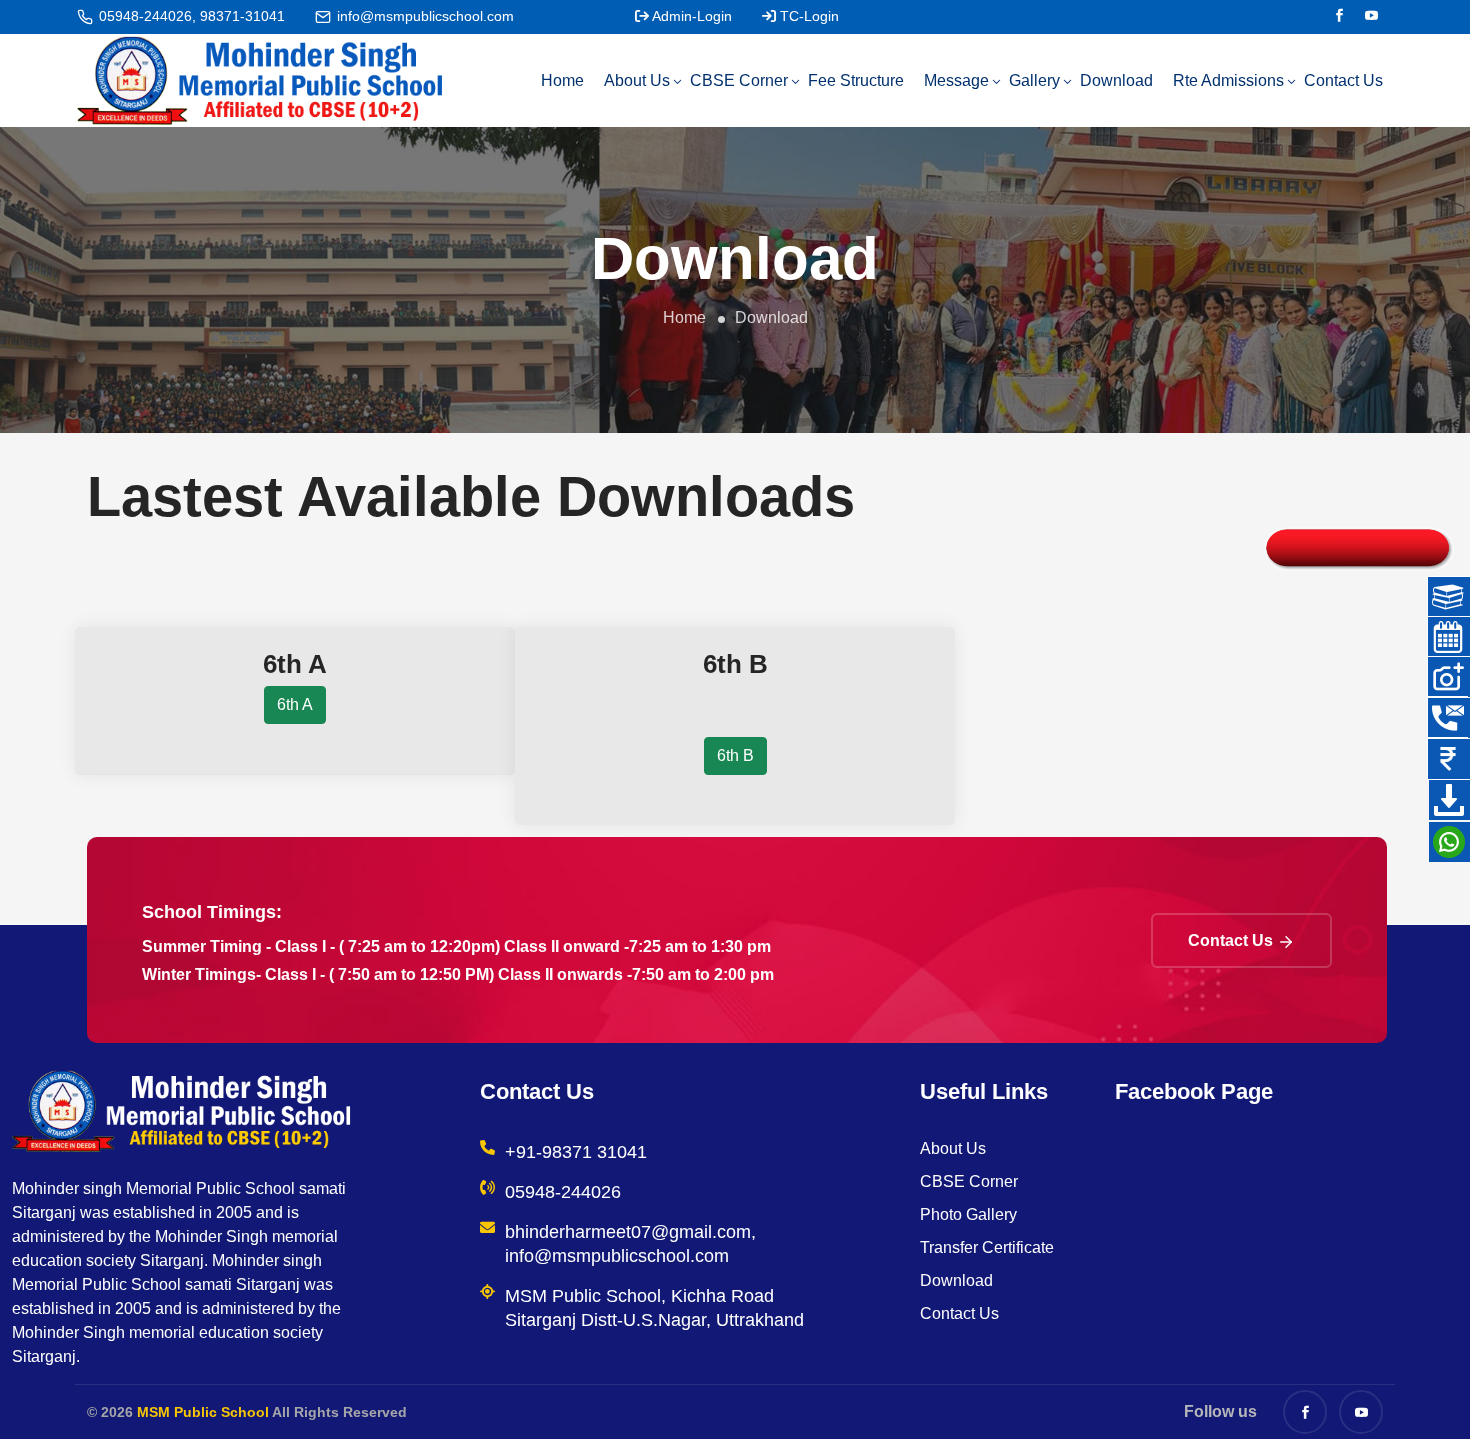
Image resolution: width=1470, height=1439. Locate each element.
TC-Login (809, 16)
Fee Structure (856, 80)
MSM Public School (203, 1412)
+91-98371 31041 (576, 1152)
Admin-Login (692, 16)
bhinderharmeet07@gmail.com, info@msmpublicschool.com (630, 1244)
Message (956, 80)
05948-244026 (563, 1192)
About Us (637, 80)
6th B (735, 755)
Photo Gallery (968, 1214)
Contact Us (1343, 80)
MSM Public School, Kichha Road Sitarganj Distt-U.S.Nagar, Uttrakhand (654, 1308)
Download (1116, 80)
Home (562, 80)
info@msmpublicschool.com (425, 16)
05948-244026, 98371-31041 (192, 16)
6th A (295, 704)
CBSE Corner (739, 80)
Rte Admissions (1228, 80)
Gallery (1034, 80)
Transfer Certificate (987, 1247)
